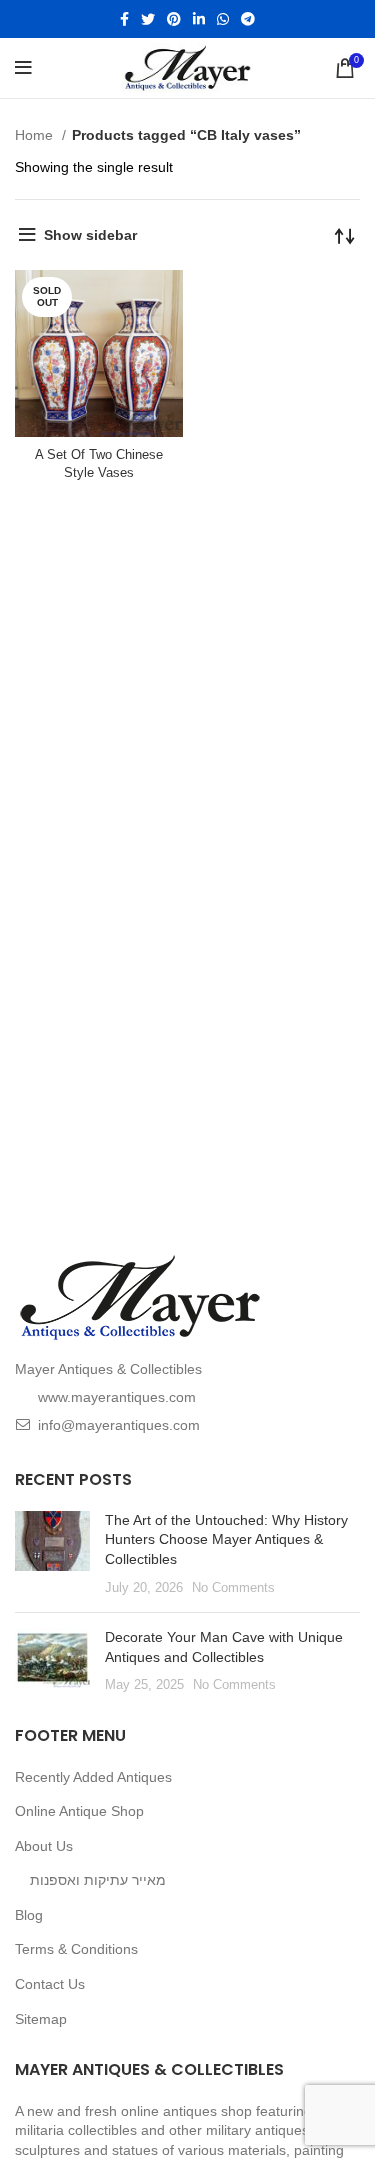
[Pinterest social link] (174, 19)
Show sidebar (90, 235)
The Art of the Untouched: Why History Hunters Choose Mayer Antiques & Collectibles (226, 1539)
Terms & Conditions (76, 1949)
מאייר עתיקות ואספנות (98, 1880)
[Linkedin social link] (199, 19)
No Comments (233, 1588)
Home (36, 135)
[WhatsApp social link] (223, 19)
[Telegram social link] (248, 19)
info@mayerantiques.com (119, 1425)
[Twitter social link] (148, 19)
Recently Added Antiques (93, 1777)
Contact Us (50, 1984)
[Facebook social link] (124, 19)
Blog (29, 1915)
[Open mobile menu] (23, 68)
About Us (44, 1846)
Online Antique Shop (79, 1811)
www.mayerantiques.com (117, 1397)
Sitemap (41, 2019)
